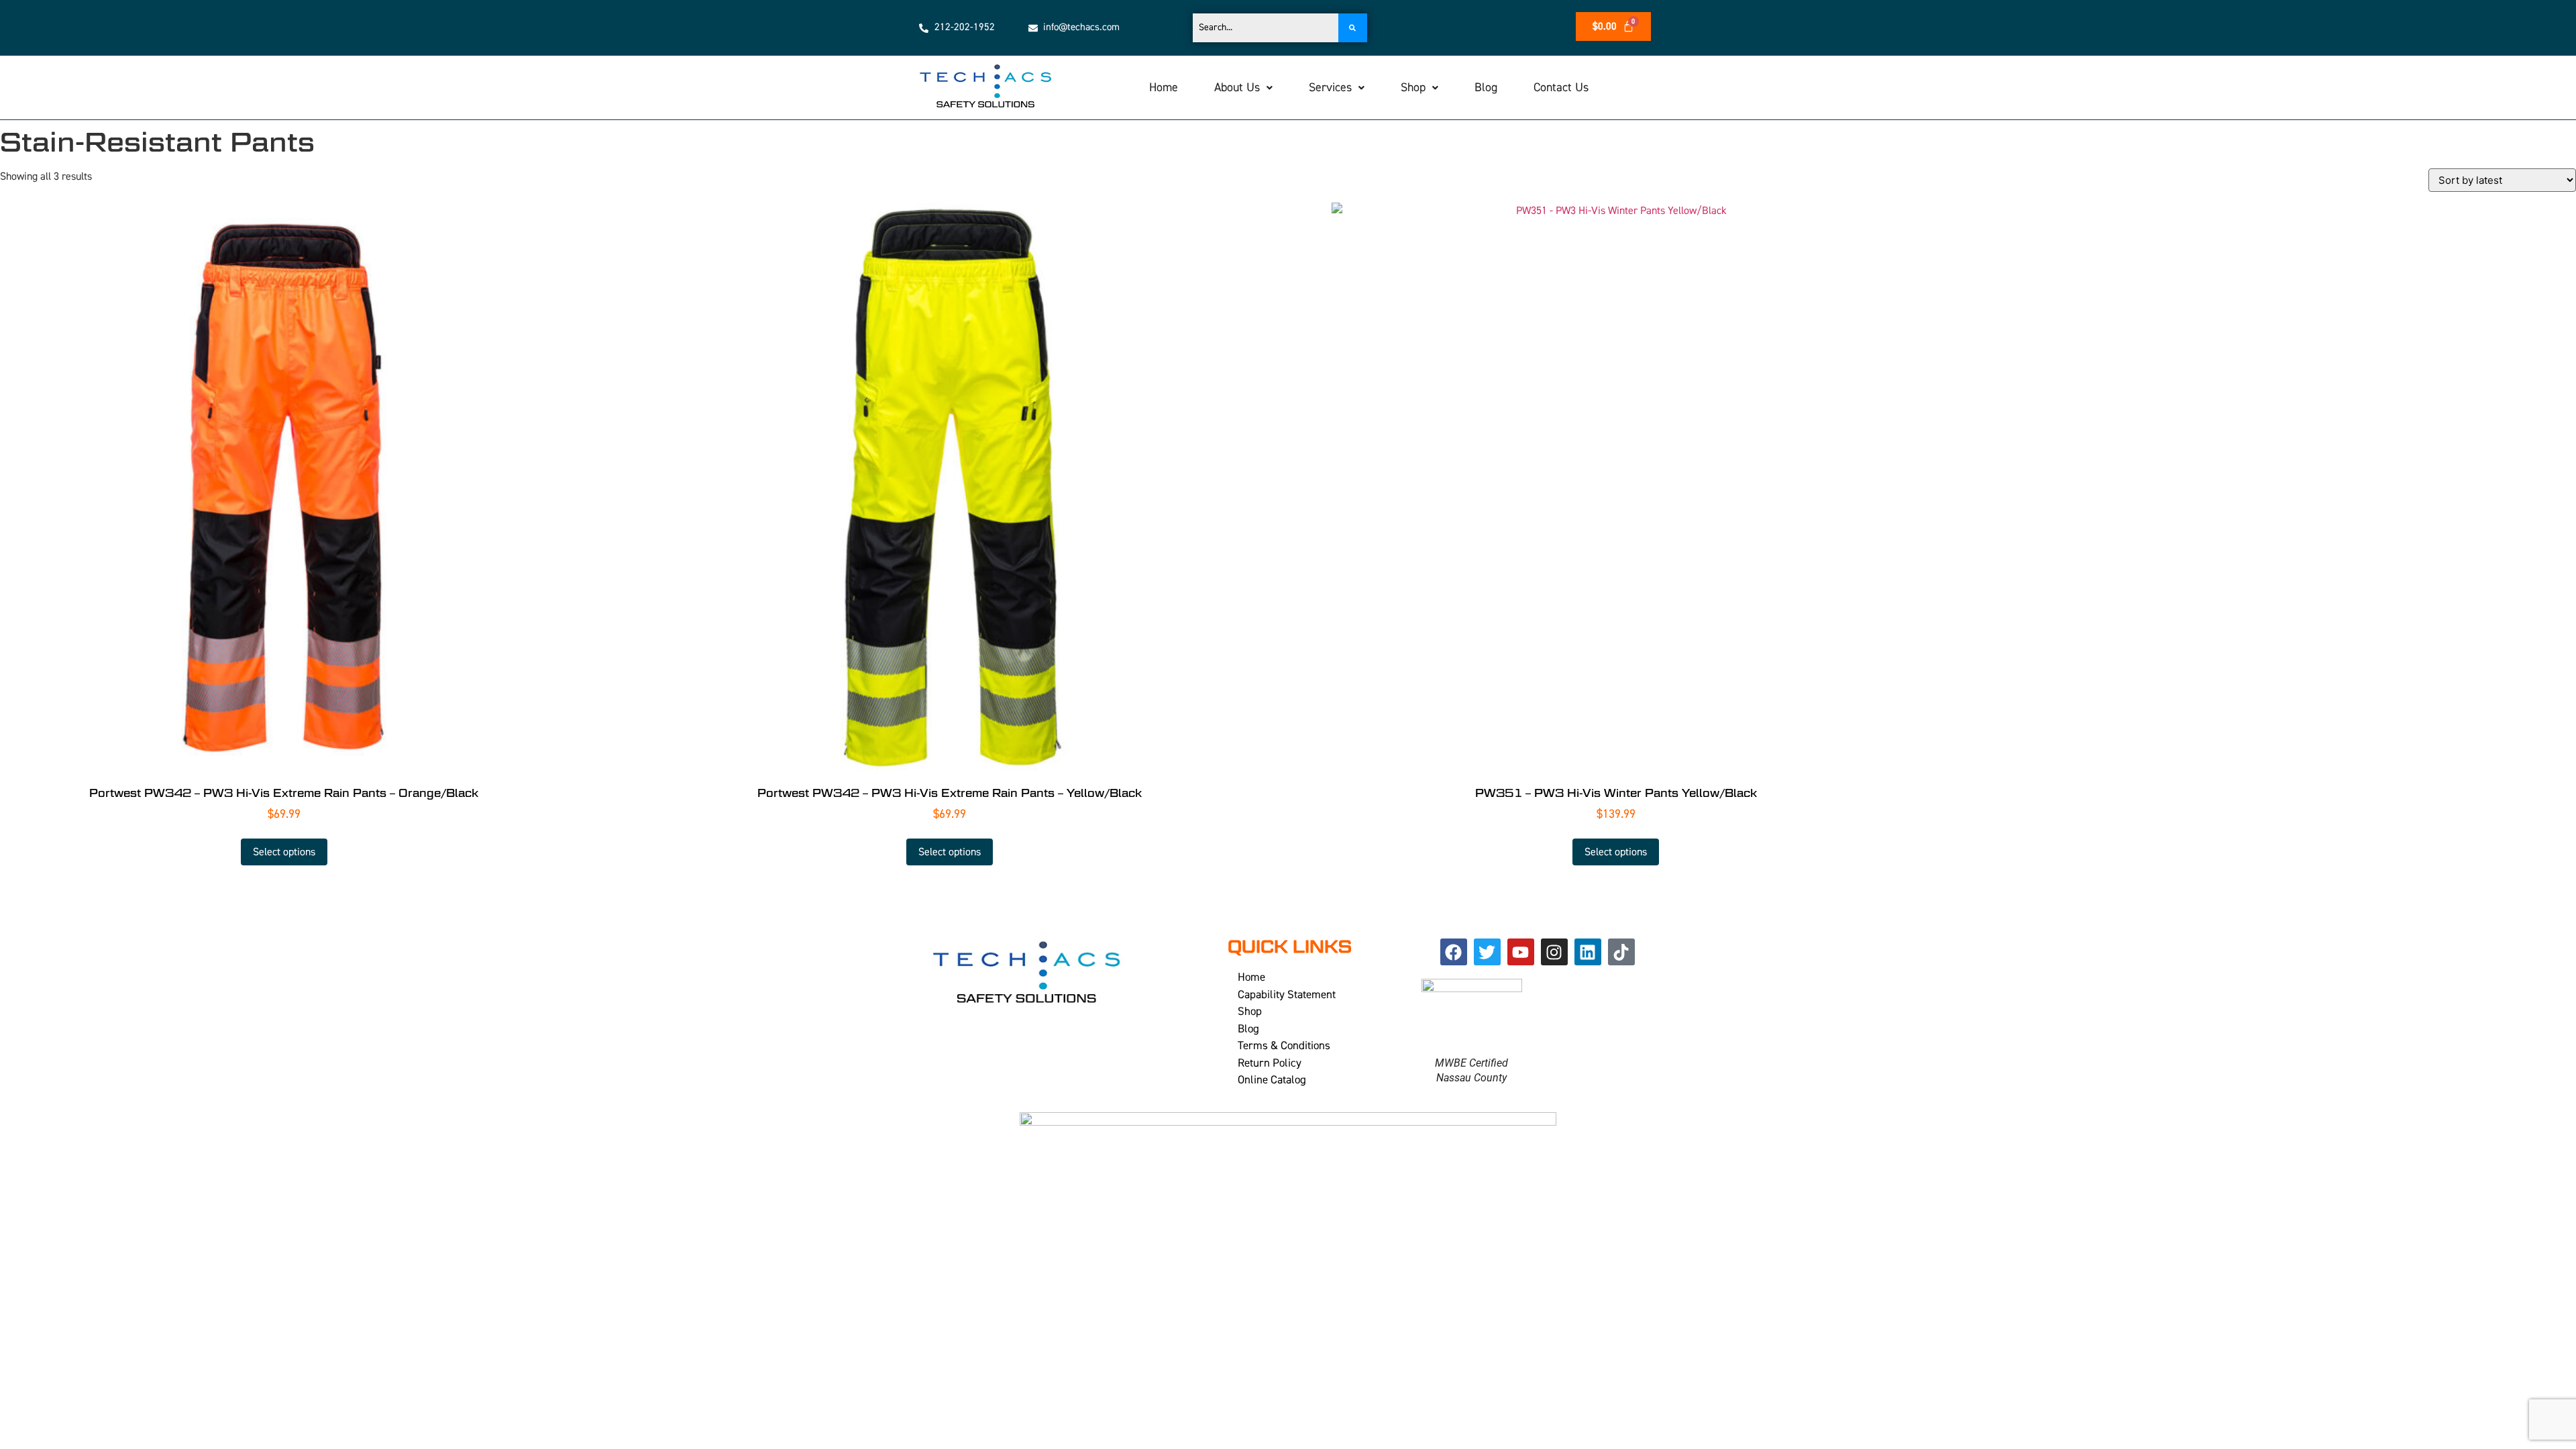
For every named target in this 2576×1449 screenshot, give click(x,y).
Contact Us (1561, 88)
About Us (1237, 88)
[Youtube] (1521, 952)
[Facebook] (1454, 952)
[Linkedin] (1588, 952)
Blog (1486, 88)
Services (1330, 88)
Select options (284, 852)
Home (1164, 88)
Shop (1413, 88)
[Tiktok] (1621, 952)
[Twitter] (1487, 952)
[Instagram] (1554, 952)
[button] (1243, 88)
